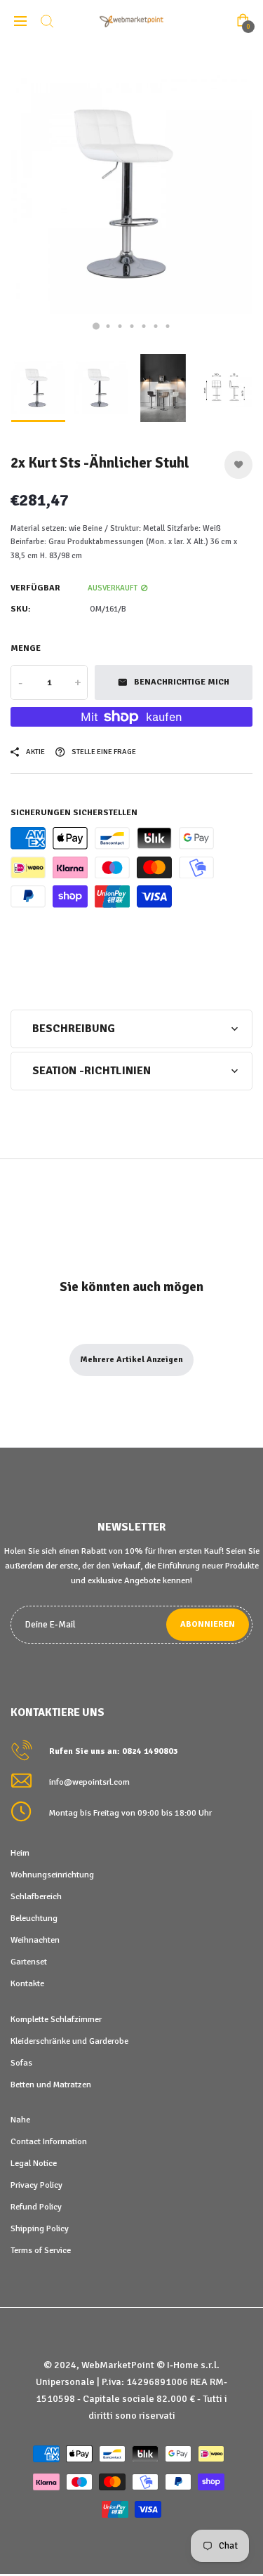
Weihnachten (35, 1940)
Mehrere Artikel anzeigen (131, 1360)
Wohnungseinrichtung (52, 1875)
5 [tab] (143, 326)
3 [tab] (120, 326)
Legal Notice (34, 2163)
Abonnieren (208, 1624)
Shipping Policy (40, 2228)
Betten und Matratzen (51, 2085)
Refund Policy (36, 2207)
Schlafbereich (36, 1896)
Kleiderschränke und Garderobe (69, 2041)
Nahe (20, 2120)
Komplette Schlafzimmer (56, 2019)
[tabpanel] (131, 194)
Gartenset (29, 1962)
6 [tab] (155, 326)
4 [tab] (131, 326)
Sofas (21, 2063)
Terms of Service (41, 2250)
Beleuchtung (34, 1918)
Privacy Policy (36, 2185)
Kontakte (27, 1983)
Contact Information (49, 2141)
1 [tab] (96, 326)
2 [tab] (108, 326)
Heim (20, 1853)
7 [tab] (167, 326)
